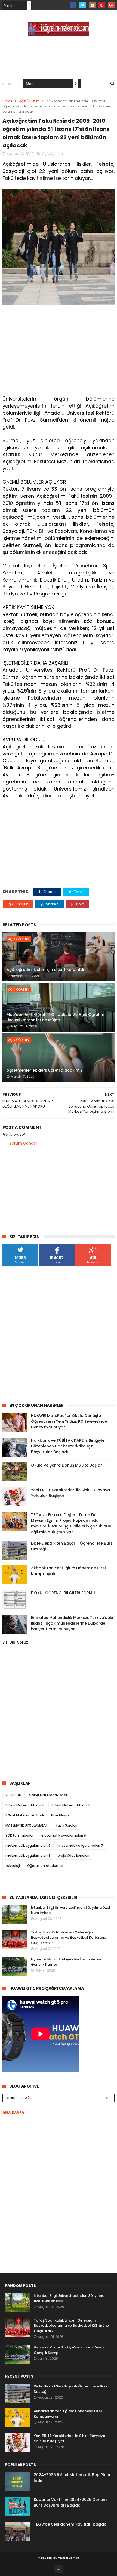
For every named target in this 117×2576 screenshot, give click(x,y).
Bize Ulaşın (60, 1815)
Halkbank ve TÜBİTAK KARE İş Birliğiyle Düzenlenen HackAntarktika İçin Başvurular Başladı (68, 1446)
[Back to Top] (59, 2569)
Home (7, 84)
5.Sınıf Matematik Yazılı (48, 1795)
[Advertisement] (59, 351)
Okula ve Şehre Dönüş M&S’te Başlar (67, 1465)
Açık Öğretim (29, 101)
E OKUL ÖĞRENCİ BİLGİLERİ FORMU (63, 1593)
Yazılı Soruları (67, 1825)
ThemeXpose (69, 2558)
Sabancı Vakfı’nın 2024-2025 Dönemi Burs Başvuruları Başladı (71, 2502)
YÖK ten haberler (19, 1835)
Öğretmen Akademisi (45, 1866)
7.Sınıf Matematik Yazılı (71, 1805)
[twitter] (83, 5)
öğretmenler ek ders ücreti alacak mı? (45, 1070)
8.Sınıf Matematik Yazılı (25, 1815)
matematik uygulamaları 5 (63, 1835)
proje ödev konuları (73, 1856)
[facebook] (73, 5)
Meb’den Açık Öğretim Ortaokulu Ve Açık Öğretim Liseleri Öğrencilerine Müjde (55, 1017)
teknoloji (13, 1866)
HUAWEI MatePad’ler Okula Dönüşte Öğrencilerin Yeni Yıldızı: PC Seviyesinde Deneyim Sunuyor (69, 1421)
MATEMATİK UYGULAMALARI (27, 1825)
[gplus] (111, 5)
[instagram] (92, 5)
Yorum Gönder (23, 1143)
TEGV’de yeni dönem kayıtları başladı (71, 2524)
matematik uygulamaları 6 (28, 1845)
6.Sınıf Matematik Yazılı (25, 1805)
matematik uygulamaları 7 (81, 1845)
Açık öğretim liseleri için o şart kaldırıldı (45, 970)
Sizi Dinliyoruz (15, 1642)
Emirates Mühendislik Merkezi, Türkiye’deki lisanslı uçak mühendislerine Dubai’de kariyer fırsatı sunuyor (72, 1623)
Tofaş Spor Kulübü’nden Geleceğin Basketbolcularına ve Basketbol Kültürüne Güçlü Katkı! (69, 1938)
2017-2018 (14, 1795)
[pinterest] (102, 5)
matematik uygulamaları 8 (28, 1856)
